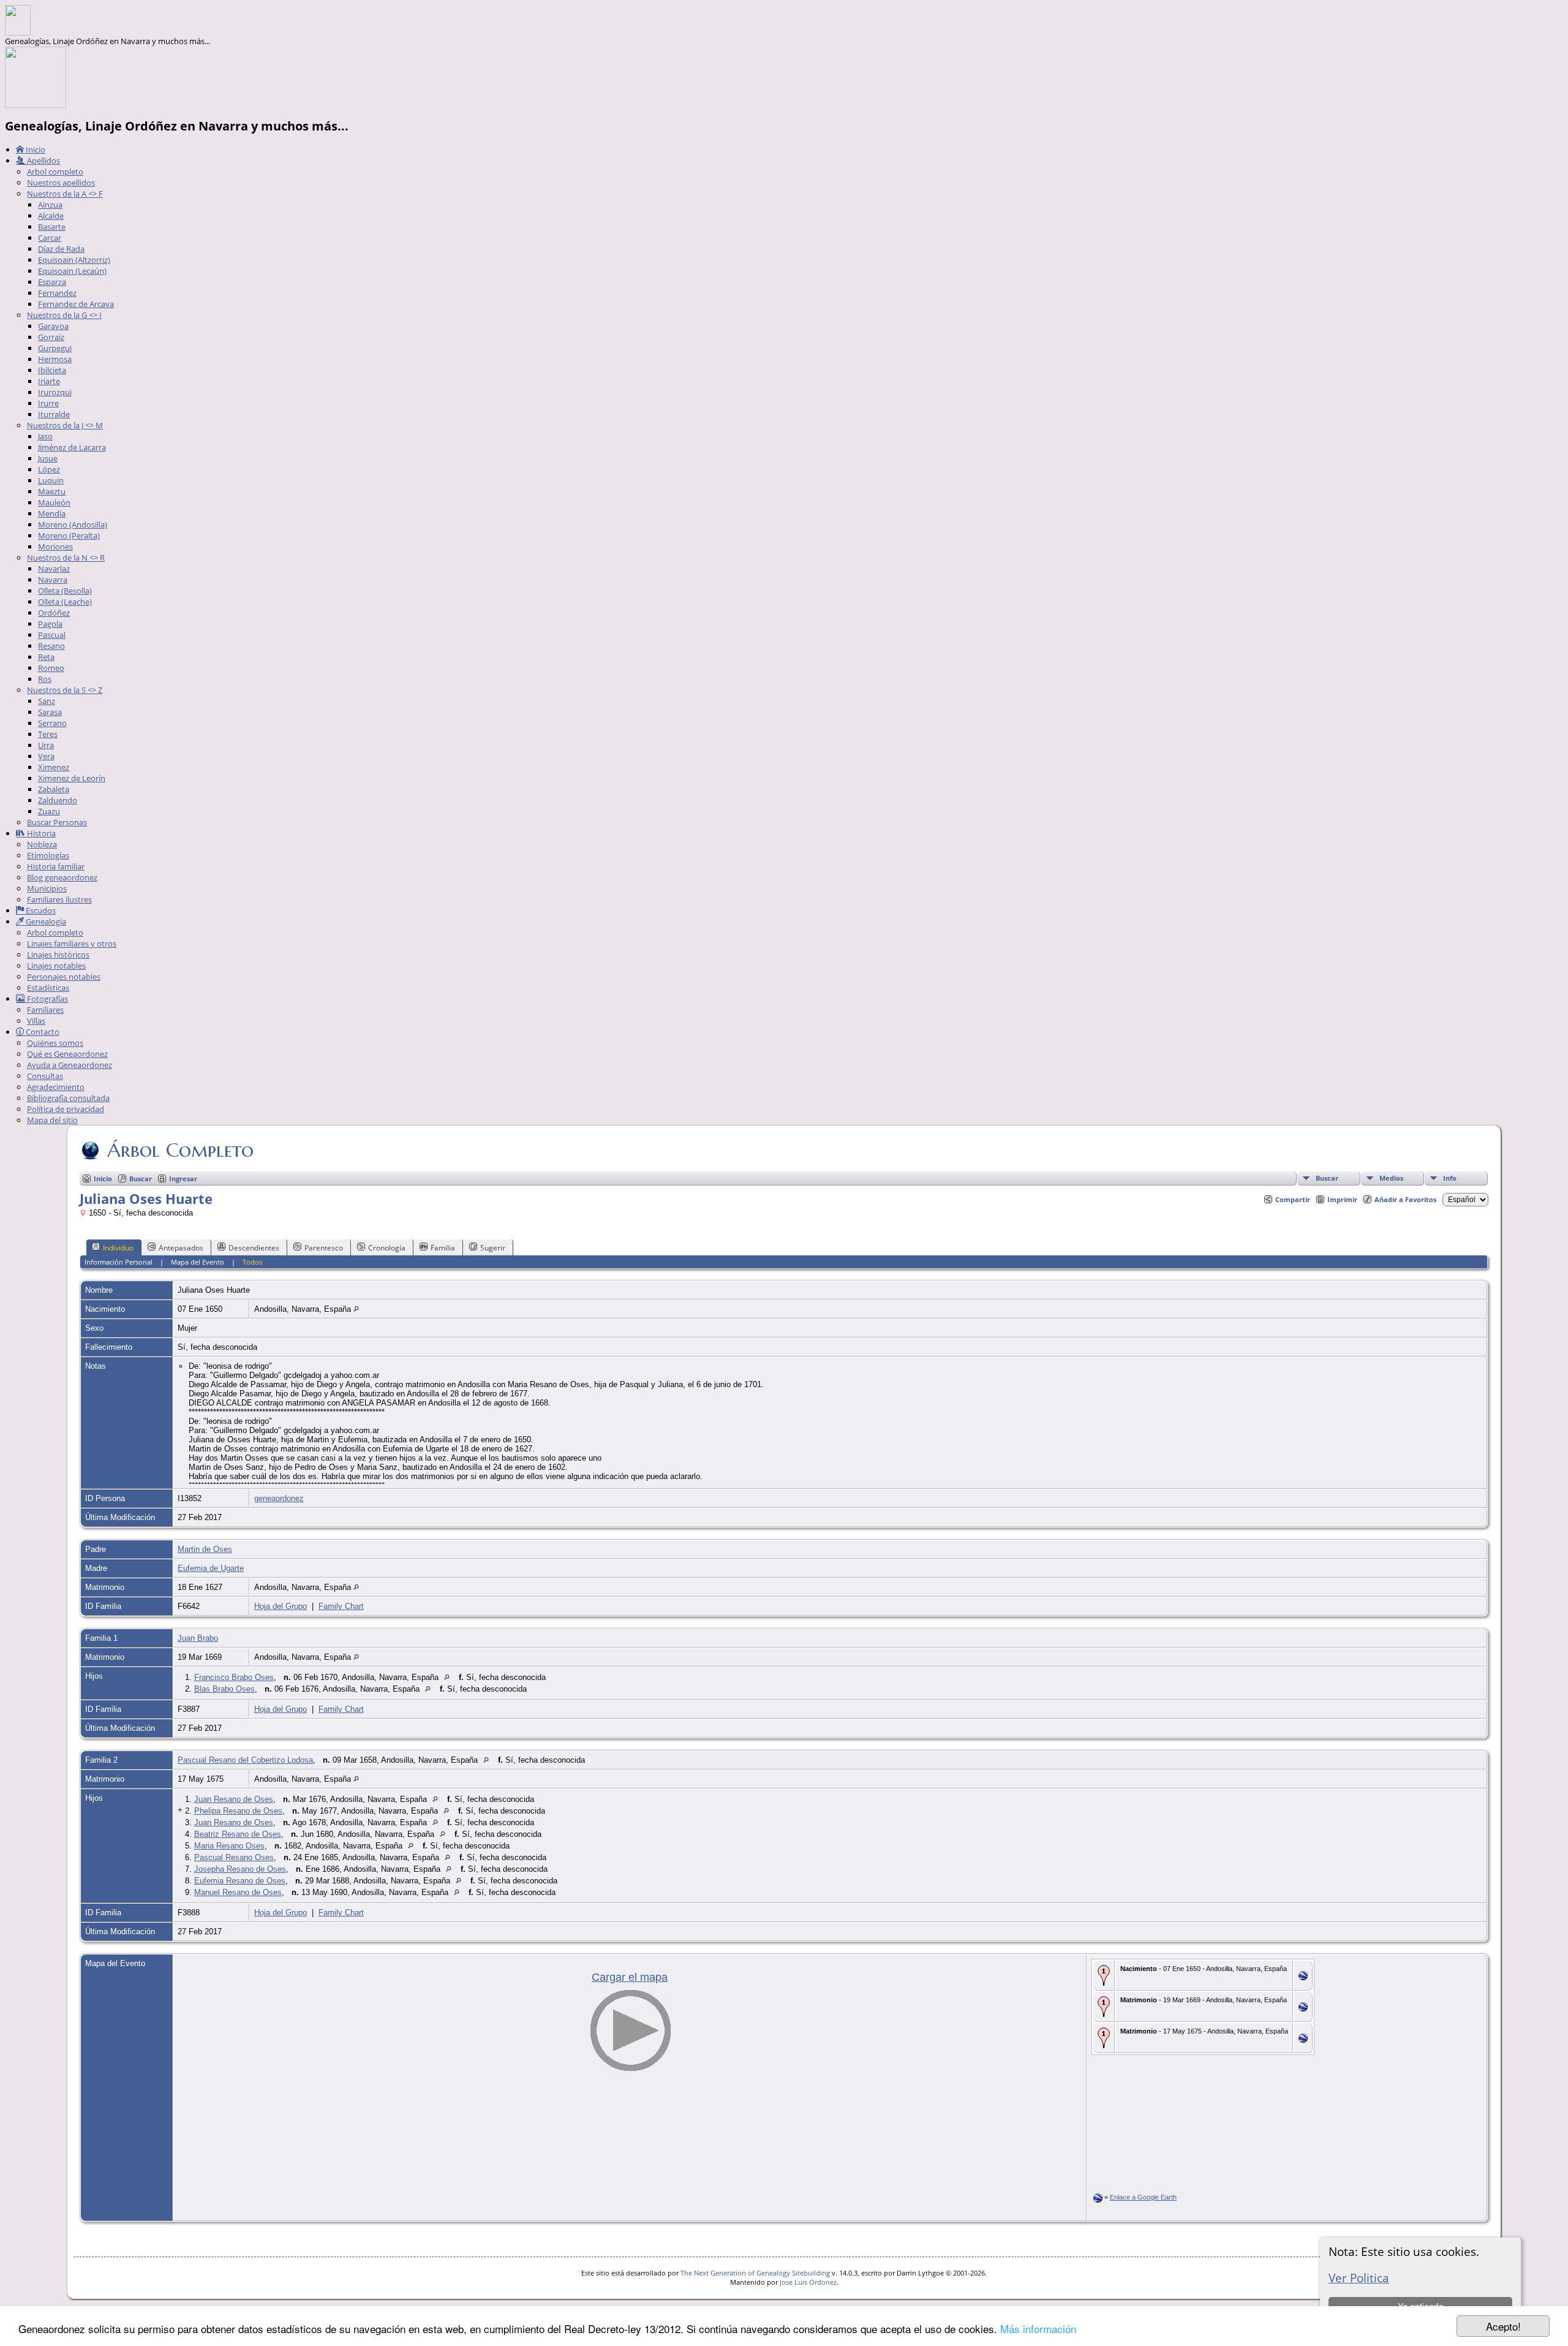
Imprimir (1342, 1199)
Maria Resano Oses (229, 1846)
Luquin (51, 480)
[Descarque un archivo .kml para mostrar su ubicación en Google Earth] (1303, 1977)
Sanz (47, 701)
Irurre (48, 403)
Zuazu (49, 811)
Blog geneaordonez (62, 877)
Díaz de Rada (61, 249)
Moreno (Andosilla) (73, 524)
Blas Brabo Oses (224, 1689)
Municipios (47, 888)
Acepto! (1503, 2326)
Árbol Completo (180, 1150)
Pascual (52, 635)
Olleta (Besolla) (65, 591)
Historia (40, 833)
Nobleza (42, 844)
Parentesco (324, 1248)
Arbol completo (55, 172)
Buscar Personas (57, 822)
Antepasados (181, 1248)
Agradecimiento (56, 1087)
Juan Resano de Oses (234, 1799)
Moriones (55, 547)
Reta (46, 657)
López (49, 469)
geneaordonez (279, 1498)
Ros (45, 679)
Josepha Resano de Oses (240, 1869)
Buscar (1327, 1178)
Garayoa (53, 326)
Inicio (35, 149)
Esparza (52, 282)
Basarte (52, 227)
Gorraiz (51, 337)
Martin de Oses (205, 1549)
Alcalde (51, 216)
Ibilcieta (52, 370)
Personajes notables (64, 977)
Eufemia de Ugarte (211, 1568)
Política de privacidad (66, 1109)
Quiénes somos (55, 1043)
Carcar (50, 238)
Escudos (40, 910)
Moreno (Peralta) (69, 535)
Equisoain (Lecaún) (72, 271)
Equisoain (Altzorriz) (74, 260)
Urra (46, 745)
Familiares (45, 1010)
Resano (51, 646)
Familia (443, 1248)
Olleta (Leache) (65, 602)
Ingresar (183, 1179)
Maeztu (52, 491)
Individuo (118, 1248)
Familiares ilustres (59, 899)
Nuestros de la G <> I (64, 315)
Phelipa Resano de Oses (238, 1811)
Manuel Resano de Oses (238, 1892)
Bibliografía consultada (68, 1098)
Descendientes (254, 1248)
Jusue (48, 458)
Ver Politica (1359, 2278)
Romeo (51, 668)
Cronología (387, 1248)
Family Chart (341, 1606)
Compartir (1293, 1199)
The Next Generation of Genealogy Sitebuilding (755, 2273)
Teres (48, 734)
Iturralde (54, 414)
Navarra (53, 580)
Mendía (52, 513)
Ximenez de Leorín (72, 778)
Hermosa (55, 359)
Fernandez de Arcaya (76, 304)
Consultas (45, 1076)
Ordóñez (54, 613)
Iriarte (49, 381)
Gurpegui (55, 348)
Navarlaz (54, 569)
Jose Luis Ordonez (808, 2282)
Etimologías (48, 855)
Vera (46, 756)
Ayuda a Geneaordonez (70, 1065)
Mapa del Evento (198, 1262)
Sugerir (493, 1248)
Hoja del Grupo (281, 1606)
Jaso (45, 436)
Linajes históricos (58, 955)
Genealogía (45, 921)
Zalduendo (58, 800)
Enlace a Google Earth (1143, 2197)
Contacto (42, 1032)
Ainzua (50, 205)
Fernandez (57, 293)
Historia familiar (56, 866)
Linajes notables (56, 966)
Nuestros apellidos (61, 183)
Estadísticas (48, 988)
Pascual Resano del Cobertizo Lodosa (245, 1760)
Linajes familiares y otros (72, 944)
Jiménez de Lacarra (72, 447)
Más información (1038, 2329)
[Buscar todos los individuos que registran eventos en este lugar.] (356, 1309)
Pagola (50, 624)
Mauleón (54, 502)
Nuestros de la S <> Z (65, 690)
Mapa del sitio (52, 1120)
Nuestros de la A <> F (65, 194)
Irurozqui (55, 392)
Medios (1391, 1178)
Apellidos (43, 161)
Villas (36, 1021)
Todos (252, 1262)
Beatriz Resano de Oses (238, 1834)
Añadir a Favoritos (1405, 1199)
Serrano (52, 723)
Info (1450, 1178)
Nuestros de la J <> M (65, 425)
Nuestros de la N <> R (66, 558)
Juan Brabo (198, 1638)
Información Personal (119, 1262)
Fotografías (47, 999)
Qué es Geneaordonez (67, 1054)
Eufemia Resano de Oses (240, 1881)
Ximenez (54, 767)
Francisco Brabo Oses (234, 1677)
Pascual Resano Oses (234, 1857)
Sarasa (50, 712)
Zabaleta (54, 789)
